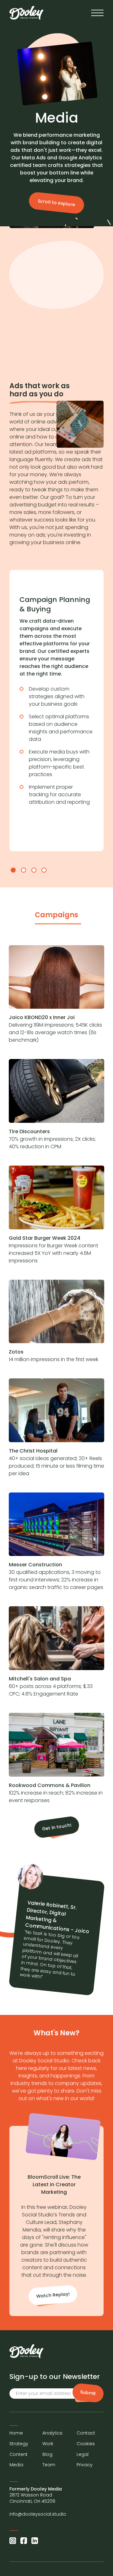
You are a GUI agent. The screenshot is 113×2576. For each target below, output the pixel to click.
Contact (86, 2433)
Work (48, 2444)
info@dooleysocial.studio (38, 2514)
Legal (83, 2455)
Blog (47, 2455)
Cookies (86, 2444)
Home (16, 2433)
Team (49, 2465)
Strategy (19, 2444)
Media (16, 2465)
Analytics (52, 2433)
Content (19, 2455)
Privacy (85, 2465)
